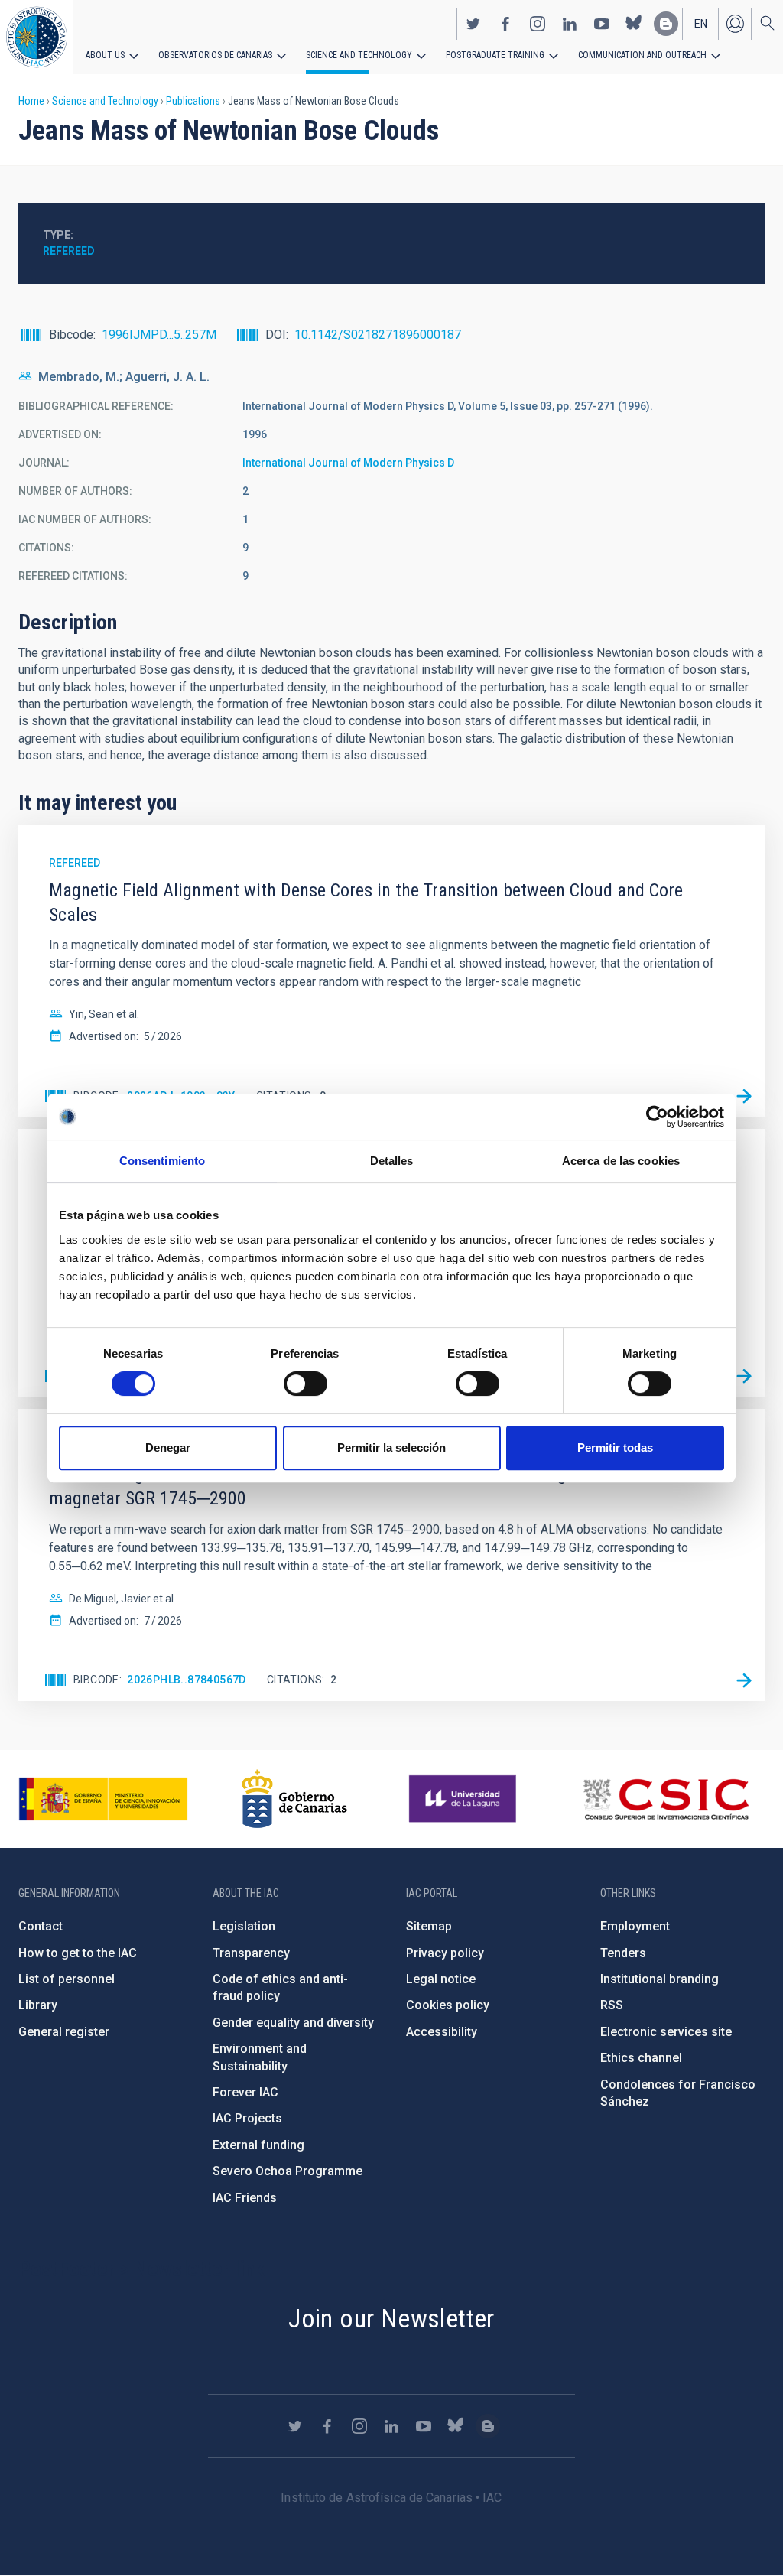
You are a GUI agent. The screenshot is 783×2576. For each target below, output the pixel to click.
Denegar (168, 1447)
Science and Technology (359, 55)
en (701, 24)
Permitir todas (615, 1447)
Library (38, 2005)
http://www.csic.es (666, 1799)
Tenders (623, 1953)
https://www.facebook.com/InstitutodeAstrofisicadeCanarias (505, 24)
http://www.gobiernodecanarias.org (294, 1799)
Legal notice (441, 1979)
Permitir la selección (391, 1447)
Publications (193, 101)
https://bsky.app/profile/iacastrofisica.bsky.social (634, 24)
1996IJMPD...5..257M (159, 335)
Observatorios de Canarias (215, 55)
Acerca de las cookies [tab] (621, 1161)
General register (64, 2032)
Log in (735, 24)
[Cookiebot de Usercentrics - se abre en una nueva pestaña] (657, 1117)
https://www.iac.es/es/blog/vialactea (666, 24)
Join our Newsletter (391, 2318)
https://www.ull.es (465, 1799)
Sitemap (429, 1926)
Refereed (69, 251)
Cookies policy (448, 2005)
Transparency (251, 1953)
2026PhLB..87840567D (187, 1680)
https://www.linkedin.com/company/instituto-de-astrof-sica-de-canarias (570, 24)
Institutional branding (660, 1979)
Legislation (244, 1926)
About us (105, 55)
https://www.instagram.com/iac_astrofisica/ (538, 24)
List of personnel (67, 1979)
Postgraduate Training (495, 55)
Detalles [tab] (392, 1161)
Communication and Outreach (642, 55)
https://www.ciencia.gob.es (103, 1799)
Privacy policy (445, 1953)
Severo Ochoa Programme (288, 2171)
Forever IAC (245, 2092)
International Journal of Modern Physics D (348, 463)
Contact (41, 1926)
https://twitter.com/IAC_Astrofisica (473, 24)
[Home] (37, 37)
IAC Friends (245, 2198)
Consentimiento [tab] (162, 1161)
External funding (258, 2145)
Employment (635, 1926)
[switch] (305, 1384)
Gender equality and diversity (293, 2023)
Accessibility (442, 2032)
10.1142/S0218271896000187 (378, 335)
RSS (612, 2005)
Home (31, 101)
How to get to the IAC (78, 1953)
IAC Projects (247, 2118)
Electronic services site (666, 2032)
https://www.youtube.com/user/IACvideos (602, 24)
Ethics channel (641, 2058)
